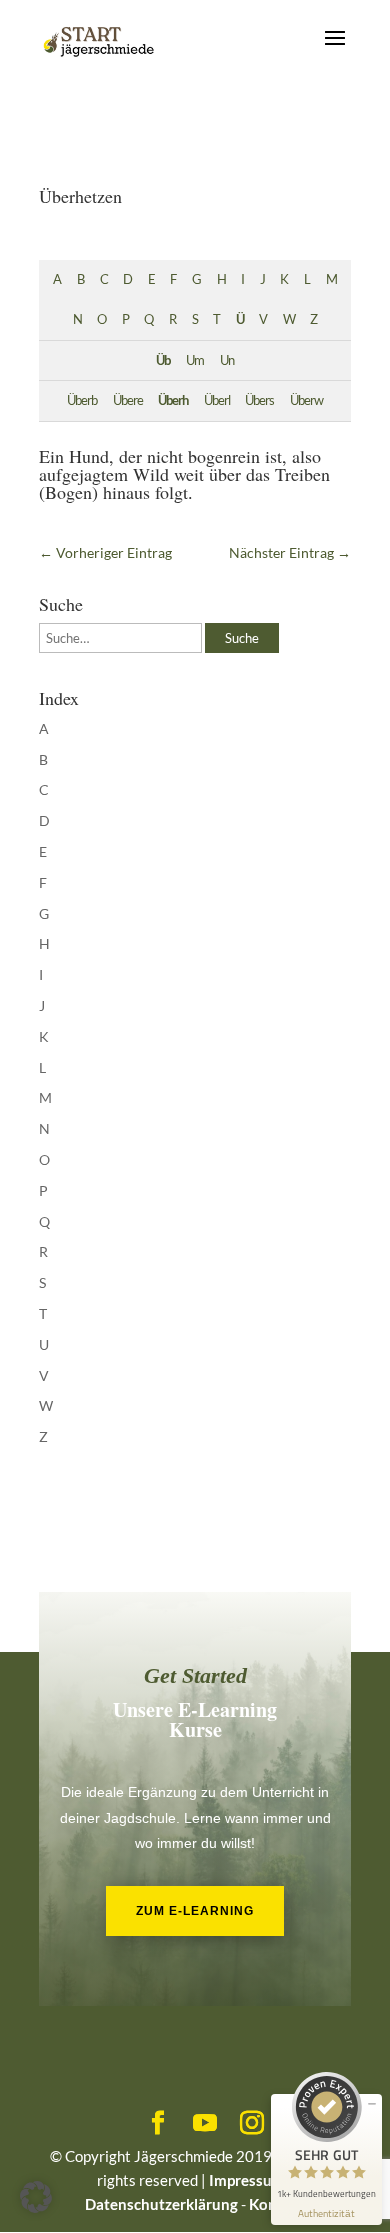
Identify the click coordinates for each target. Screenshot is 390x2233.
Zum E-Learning (195, 1911)
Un (227, 360)
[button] (36, 2197)
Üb (163, 360)
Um (195, 360)
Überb (82, 400)
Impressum (247, 2180)
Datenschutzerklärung (161, 2204)
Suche (242, 638)
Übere (128, 400)
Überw (306, 400)
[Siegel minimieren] (372, 2104)
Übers (259, 400)
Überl (217, 400)
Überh (173, 400)
